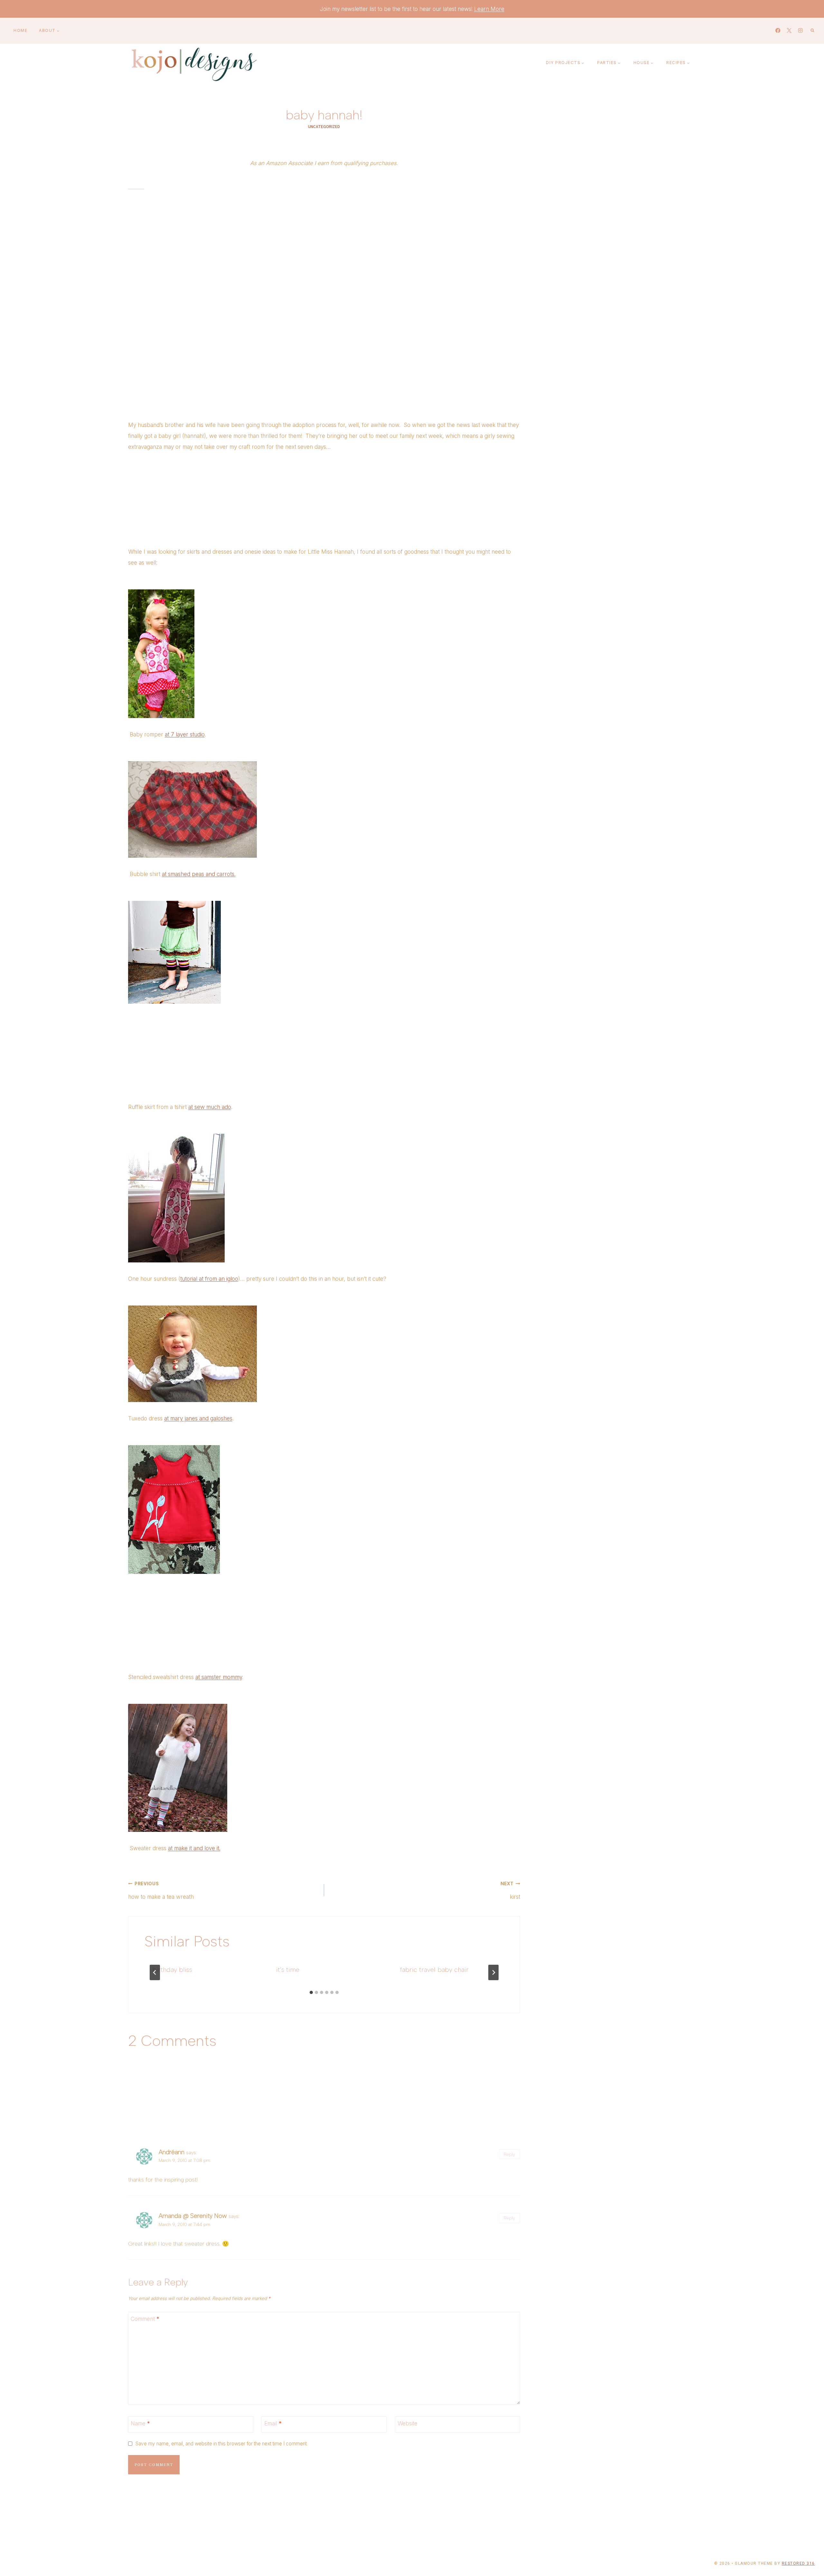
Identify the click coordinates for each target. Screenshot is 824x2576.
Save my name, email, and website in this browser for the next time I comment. (221, 2444)
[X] (789, 31)
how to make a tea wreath (161, 1891)
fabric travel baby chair (434, 1970)
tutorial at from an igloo (209, 1279)
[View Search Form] (812, 31)
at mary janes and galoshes (198, 1418)
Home (20, 30)
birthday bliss (172, 1970)
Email (273, 2424)
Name (140, 2424)
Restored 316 (798, 2563)
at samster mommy (219, 1677)
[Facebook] (778, 31)
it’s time (288, 1970)
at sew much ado (210, 1107)
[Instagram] (800, 31)
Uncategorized (324, 126)
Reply (509, 2154)
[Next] (493, 1972)
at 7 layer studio (185, 734)
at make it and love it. (194, 1848)
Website (407, 2424)
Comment (145, 2319)
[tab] (311, 1992)
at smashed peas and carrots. (199, 874)
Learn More (489, 9)
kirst (510, 1891)
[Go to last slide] (155, 1972)
